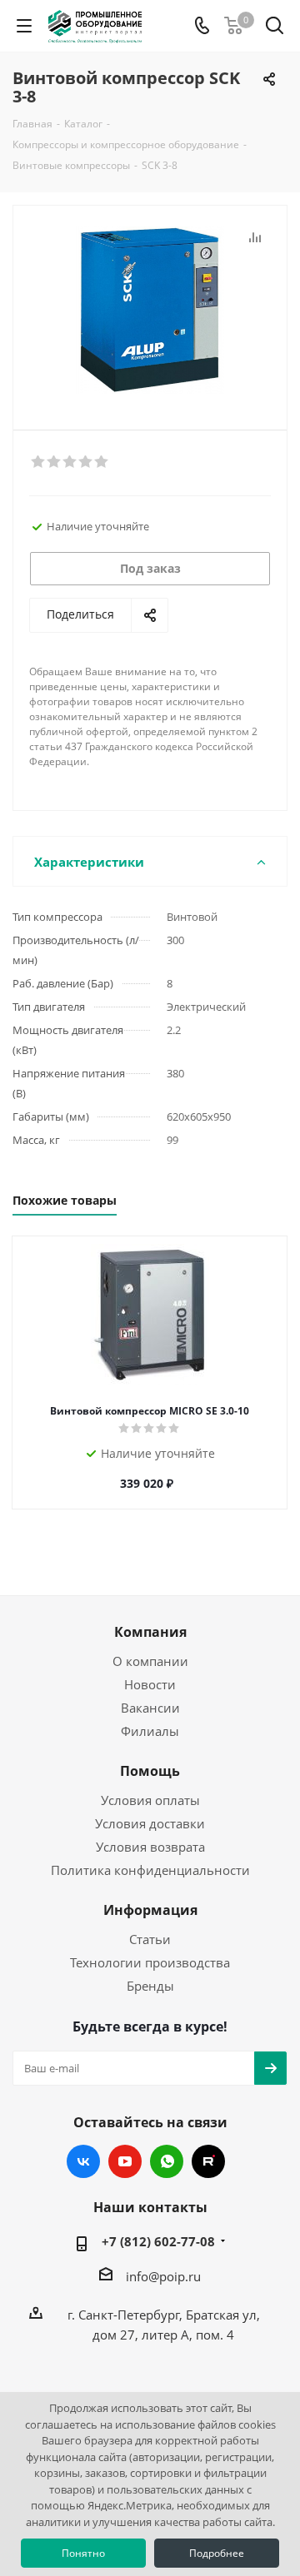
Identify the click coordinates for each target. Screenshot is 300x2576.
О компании (150, 1661)
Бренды (150, 1986)
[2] (55, 462)
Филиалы (150, 1731)
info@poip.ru (163, 2276)
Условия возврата (150, 1847)
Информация (150, 1910)
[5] (102, 462)
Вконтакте (83, 2161)
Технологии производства (150, 1962)
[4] (86, 462)
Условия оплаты (150, 1800)
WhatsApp (167, 2161)
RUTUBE (208, 2161)
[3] (70, 462)
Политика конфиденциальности (150, 1870)
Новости (150, 1684)
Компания (150, 1632)
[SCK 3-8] (150, 310)
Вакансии (150, 1708)
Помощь (150, 1771)
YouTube (125, 2161)
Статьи (150, 1939)
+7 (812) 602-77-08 (158, 2241)
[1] (39, 462)
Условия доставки (150, 1823)
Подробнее (217, 2553)
